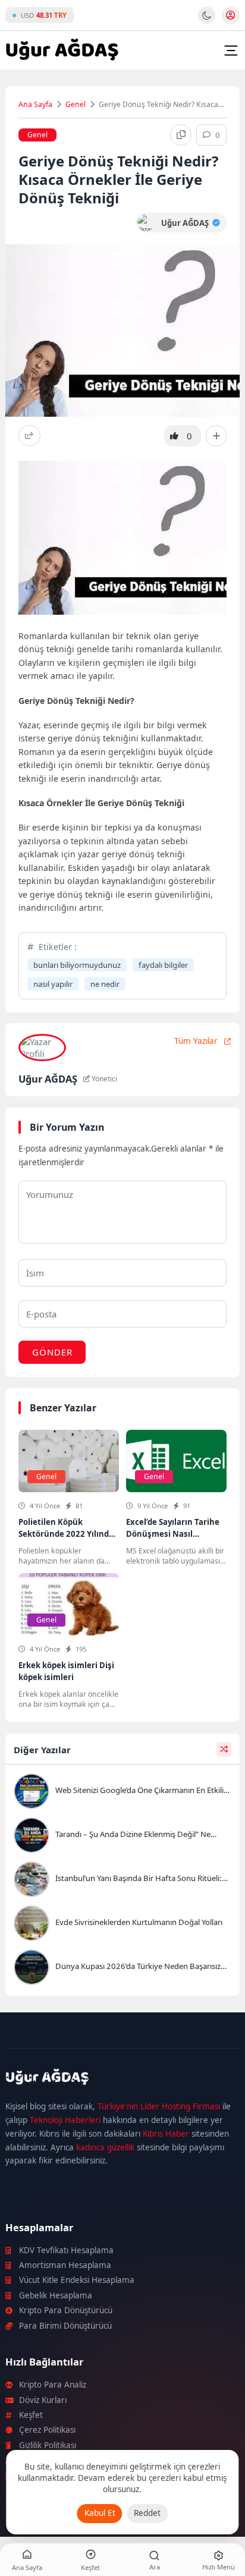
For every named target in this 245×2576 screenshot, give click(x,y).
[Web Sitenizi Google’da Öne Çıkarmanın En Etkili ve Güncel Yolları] (122, 1792)
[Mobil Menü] (231, 51)
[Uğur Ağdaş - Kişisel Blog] (62, 51)
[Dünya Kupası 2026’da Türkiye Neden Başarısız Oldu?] (122, 1968)
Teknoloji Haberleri (65, 2120)
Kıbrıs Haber (166, 2134)
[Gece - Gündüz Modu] (207, 21)
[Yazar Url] (146, 223)
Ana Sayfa (35, 104)
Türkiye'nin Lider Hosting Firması (159, 2106)
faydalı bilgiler (163, 965)
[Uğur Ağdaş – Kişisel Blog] (122, 2079)
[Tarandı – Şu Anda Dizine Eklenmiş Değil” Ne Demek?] (122, 1836)
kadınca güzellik (105, 2147)
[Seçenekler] (216, 436)
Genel (76, 104)
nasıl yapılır (53, 984)
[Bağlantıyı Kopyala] (181, 135)
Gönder (52, 1352)
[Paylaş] (29, 435)
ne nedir (105, 984)
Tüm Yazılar (196, 1041)
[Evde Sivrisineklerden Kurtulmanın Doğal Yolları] (122, 1924)
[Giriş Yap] (231, 15)
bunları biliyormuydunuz (77, 965)
